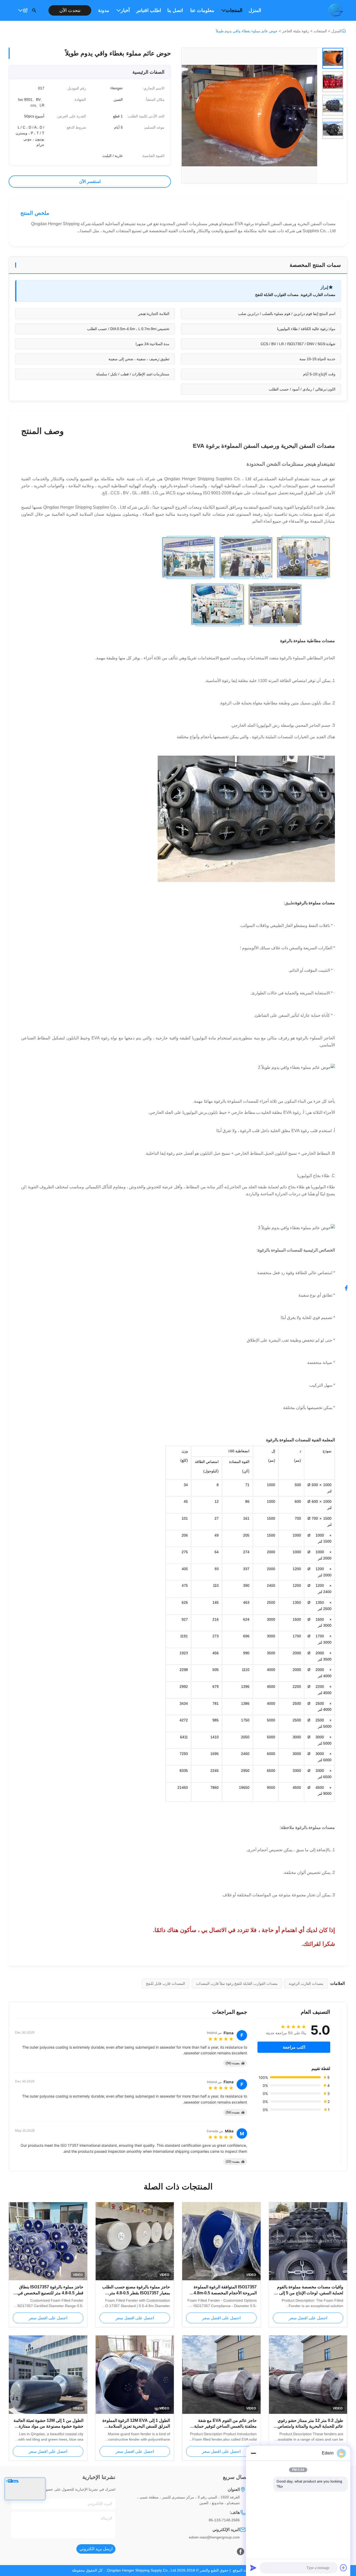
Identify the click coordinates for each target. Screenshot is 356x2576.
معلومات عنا (202, 10)
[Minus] (253, 2453)
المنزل (255, 10)
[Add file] (343, 2568)
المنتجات (234, 10)
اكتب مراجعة (294, 2047)
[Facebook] (241, 2552)
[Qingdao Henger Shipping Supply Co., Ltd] (335, 10)
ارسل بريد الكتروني (96, 2549)
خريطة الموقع (243, 2570)
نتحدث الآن (70, 10)
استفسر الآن (90, 182)
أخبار (125, 10)
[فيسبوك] (349, 1288)
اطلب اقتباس (149, 10)
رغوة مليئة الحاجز (296, 31)
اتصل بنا (175, 10)
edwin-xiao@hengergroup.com (214, 2537)
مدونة (104, 10)
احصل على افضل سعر (308, 2318)
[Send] (253, 2568)
